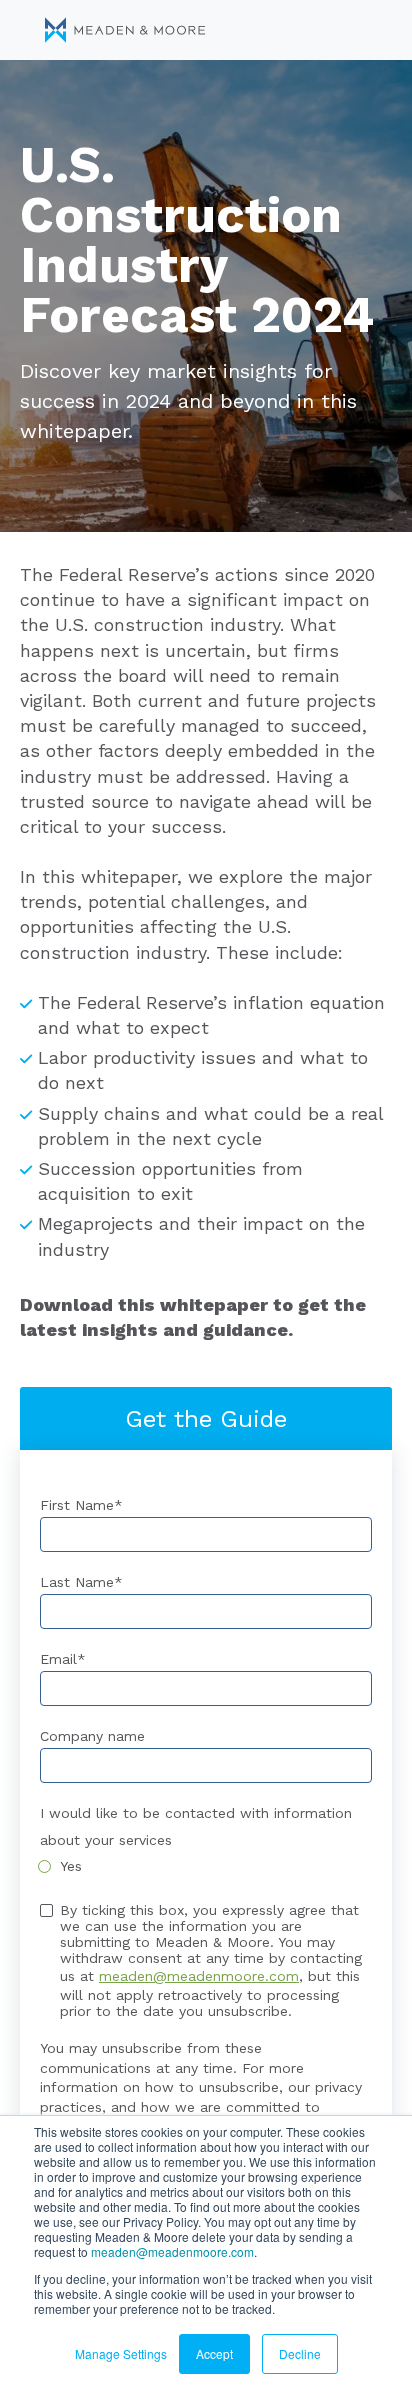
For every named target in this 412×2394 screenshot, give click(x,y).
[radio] (206, 1866)
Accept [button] (214, 2353)
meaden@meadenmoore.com (172, 2251)
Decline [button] (300, 2353)
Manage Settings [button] (121, 2353)
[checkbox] (206, 1866)
